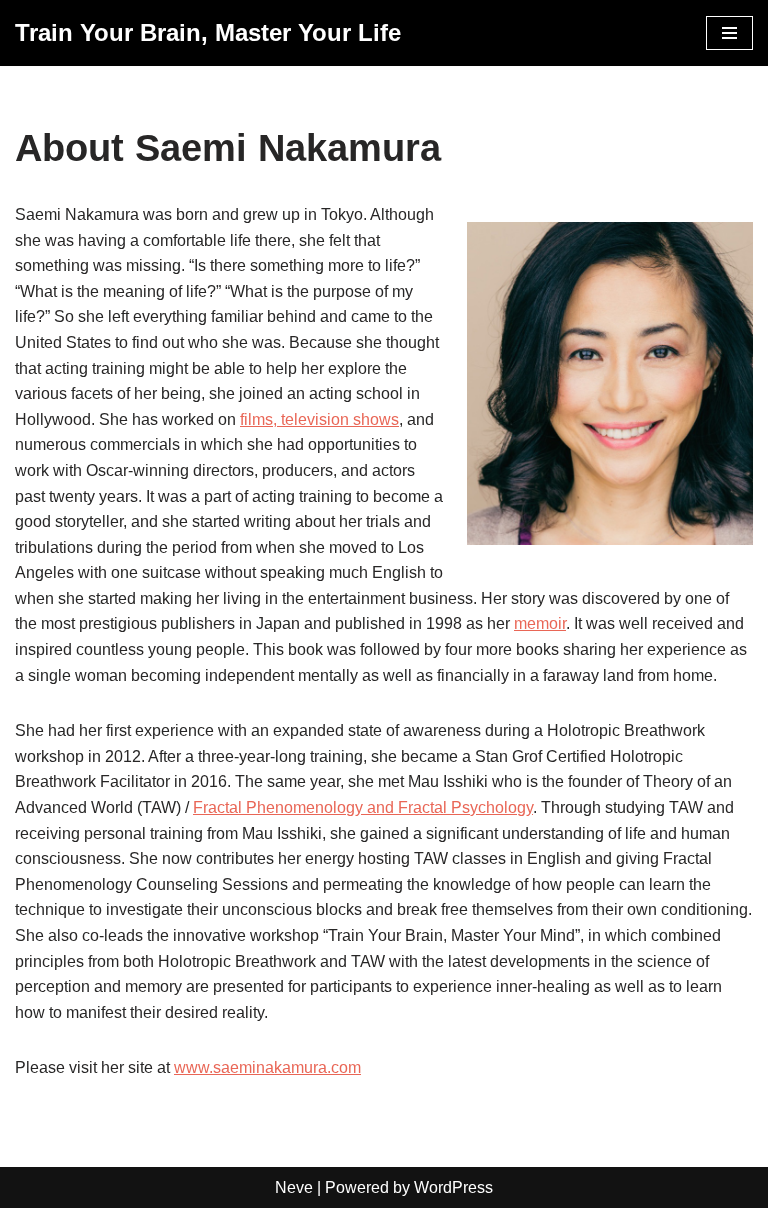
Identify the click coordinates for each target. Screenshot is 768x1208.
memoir (540, 623)
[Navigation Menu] (729, 33)
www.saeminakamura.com (267, 1067)
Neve (294, 1187)
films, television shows (319, 419)
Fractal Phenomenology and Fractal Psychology (363, 807)
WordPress (453, 1187)
